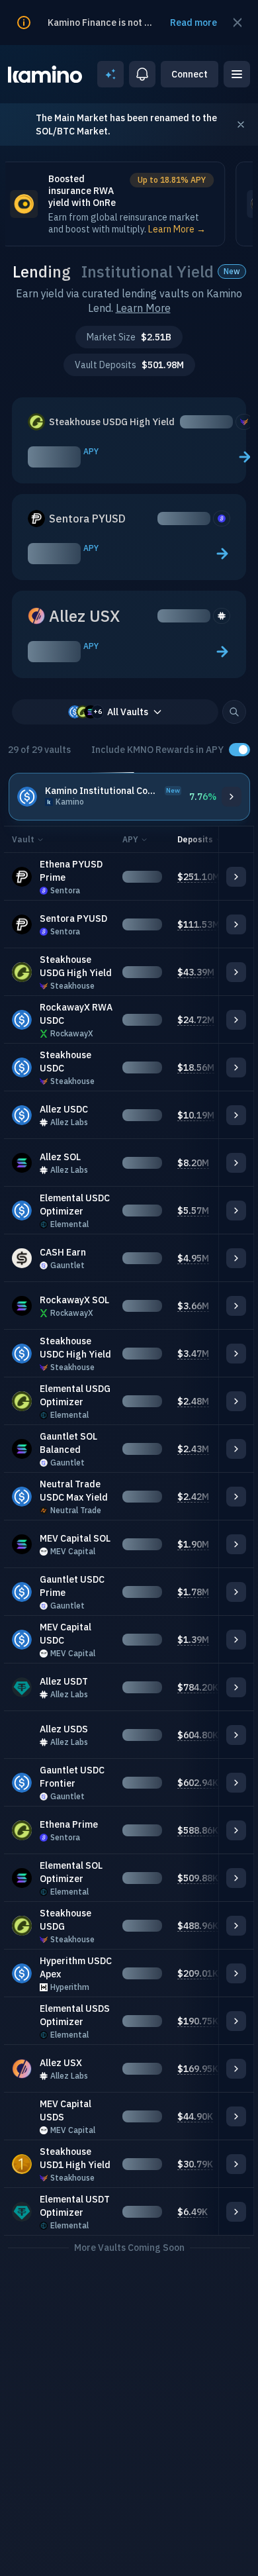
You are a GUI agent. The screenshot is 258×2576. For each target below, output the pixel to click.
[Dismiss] (241, 124)
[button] (234, 712)
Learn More (143, 308)
